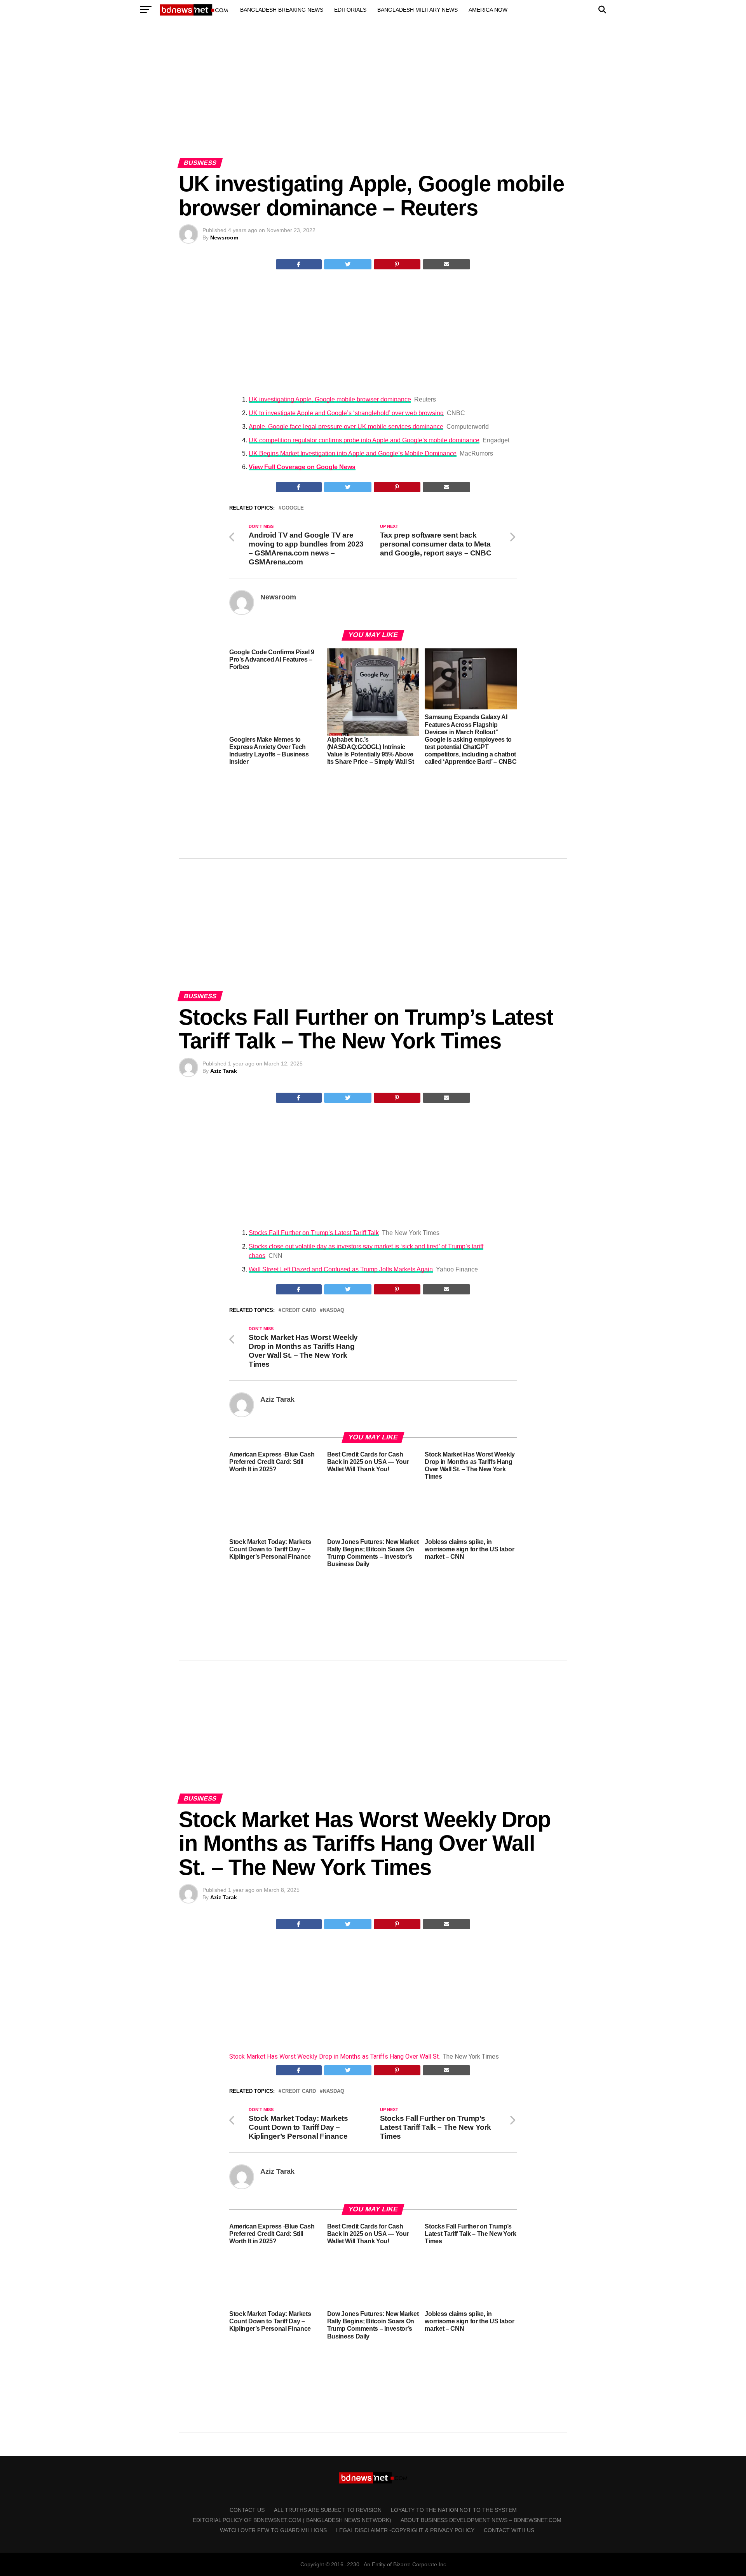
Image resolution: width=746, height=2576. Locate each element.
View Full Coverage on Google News (302, 467)
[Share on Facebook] (299, 264)
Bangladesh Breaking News (282, 10)
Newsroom (224, 238)
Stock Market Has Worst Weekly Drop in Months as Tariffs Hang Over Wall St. (335, 2056)
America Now (488, 10)
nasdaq (334, 1311)
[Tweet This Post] (348, 264)
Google (293, 508)
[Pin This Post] (397, 264)
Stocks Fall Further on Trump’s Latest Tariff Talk (314, 1233)
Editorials (350, 10)
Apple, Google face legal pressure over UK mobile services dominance (346, 427)
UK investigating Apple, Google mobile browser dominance (330, 399)
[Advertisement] (373, 96)
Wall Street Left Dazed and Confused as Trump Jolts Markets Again (341, 1269)
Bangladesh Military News (417, 10)
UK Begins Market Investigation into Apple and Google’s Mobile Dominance (353, 453)
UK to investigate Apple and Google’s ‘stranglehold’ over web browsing (346, 413)
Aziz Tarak (224, 1071)
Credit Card (299, 1311)
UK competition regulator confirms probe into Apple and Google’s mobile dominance (364, 440)
